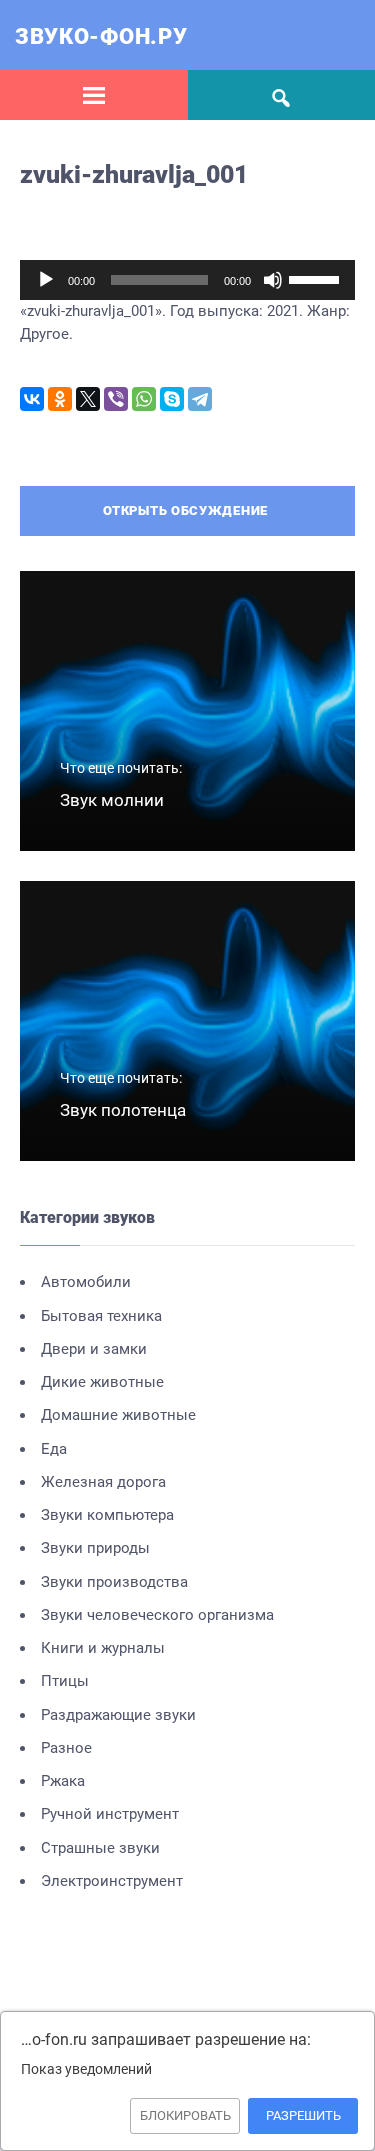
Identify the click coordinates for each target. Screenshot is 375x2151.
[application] (187, 280)
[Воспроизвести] (46, 280)
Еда (54, 1449)
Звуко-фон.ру (101, 36)
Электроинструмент (112, 1881)
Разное (66, 1748)
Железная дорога (103, 1482)
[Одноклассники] (60, 399)
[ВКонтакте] (32, 399)
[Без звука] (273, 280)
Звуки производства (114, 1582)
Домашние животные (118, 1415)
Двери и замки (94, 1349)
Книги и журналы (103, 1648)
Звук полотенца (123, 1110)
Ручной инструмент (110, 1814)
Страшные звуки (100, 1848)
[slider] (317, 278)
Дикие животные (102, 1382)
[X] (88, 399)
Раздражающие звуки (118, 1715)
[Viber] (116, 399)
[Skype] (172, 399)
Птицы (65, 1681)
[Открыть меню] (94, 95)
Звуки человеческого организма (157, 1615)
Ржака (63, 1781)
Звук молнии (112, 800)
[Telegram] (200, 399)
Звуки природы (95, 1548)
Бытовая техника (101, 1316)
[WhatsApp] (144, 399)
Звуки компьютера (107, 1515)
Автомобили (86, 1282)
